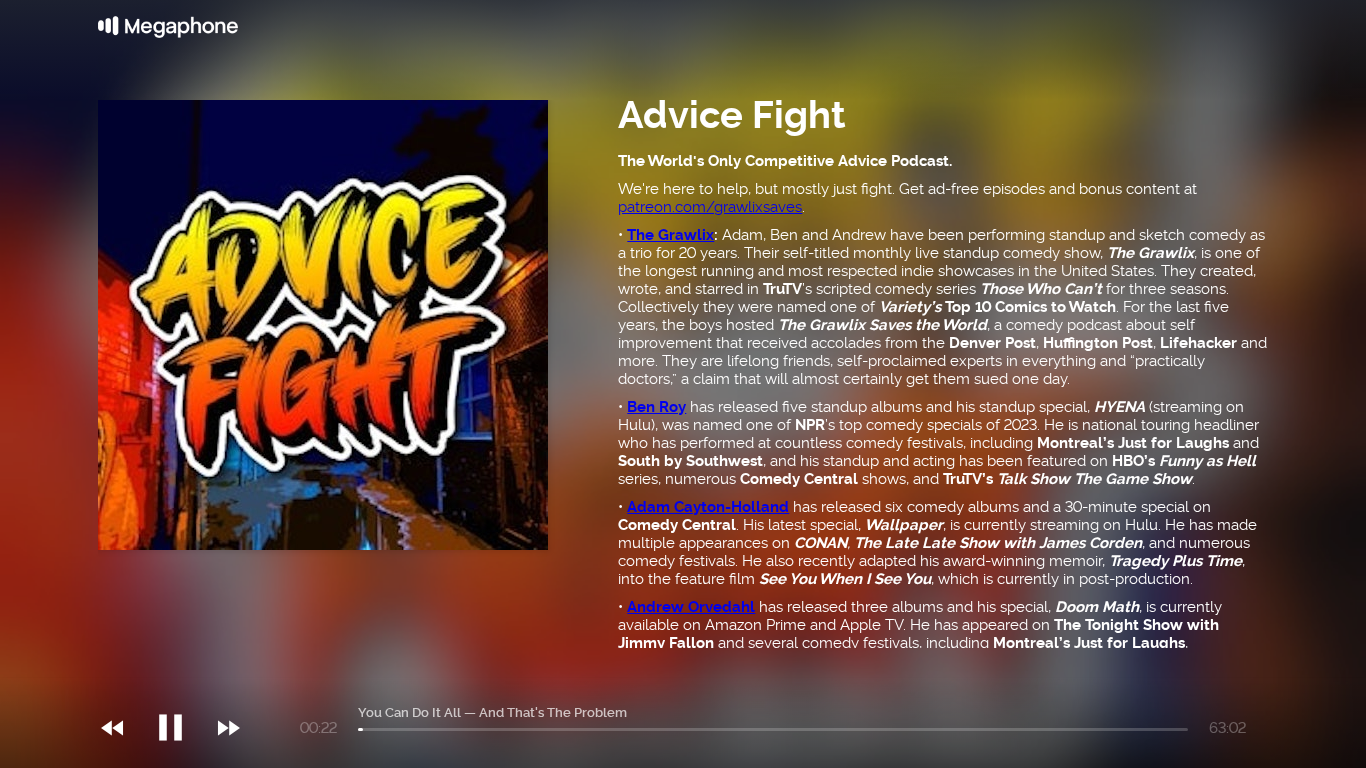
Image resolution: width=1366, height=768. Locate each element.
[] (180, 687)
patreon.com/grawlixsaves (710, 207)
